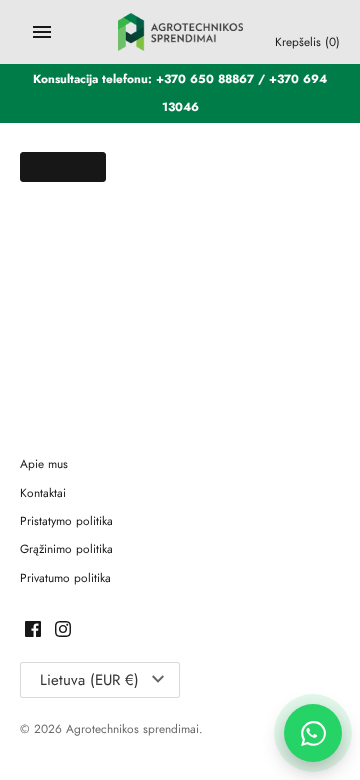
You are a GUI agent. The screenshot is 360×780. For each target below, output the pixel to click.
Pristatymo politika (66, 520)
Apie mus (44, 463)
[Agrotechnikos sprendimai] (180, 32)
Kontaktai (43, 492)
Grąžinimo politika (66, 548)
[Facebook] (33, 630)
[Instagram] (63, 630)
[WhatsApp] (313, 733)
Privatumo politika (65, 577)
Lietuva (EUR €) (89, 680)
